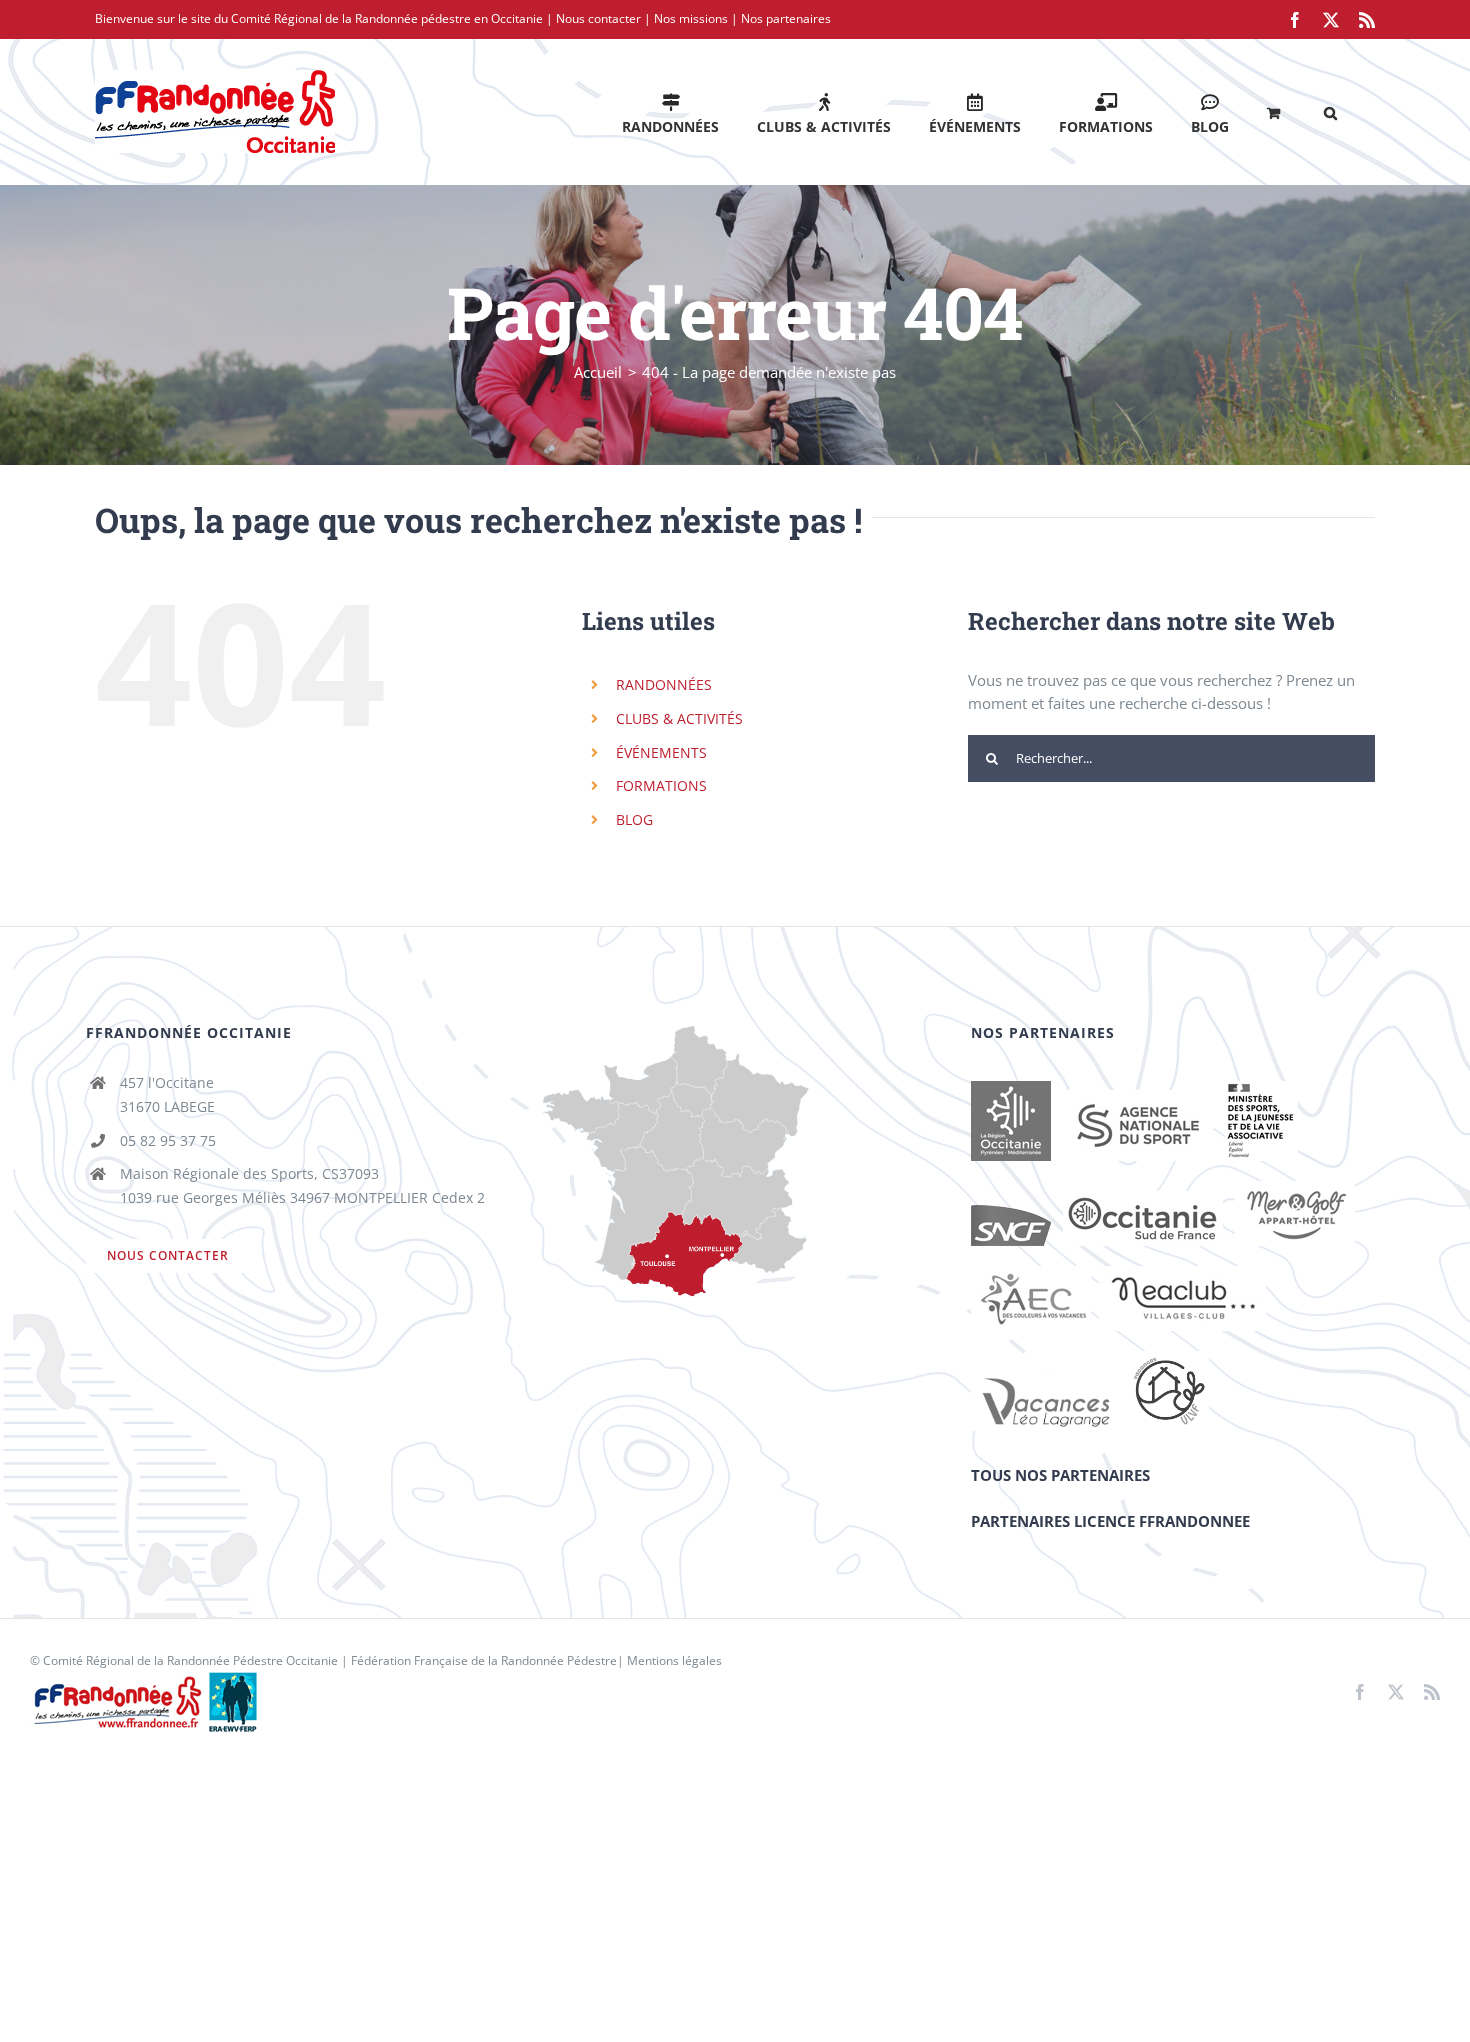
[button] (1330, 111)
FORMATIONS (661, 785)
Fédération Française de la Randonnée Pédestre (484, 1660)
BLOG (634, 819)
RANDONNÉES (664, 684)
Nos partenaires (786, 18)
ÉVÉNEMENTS (661, 752)
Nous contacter (598, 18)
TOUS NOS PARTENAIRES (1060, 1475)
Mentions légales (674, 1660)
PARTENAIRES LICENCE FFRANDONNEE (1110, 1521)
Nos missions (691, 18)
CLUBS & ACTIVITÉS (679, 718)
